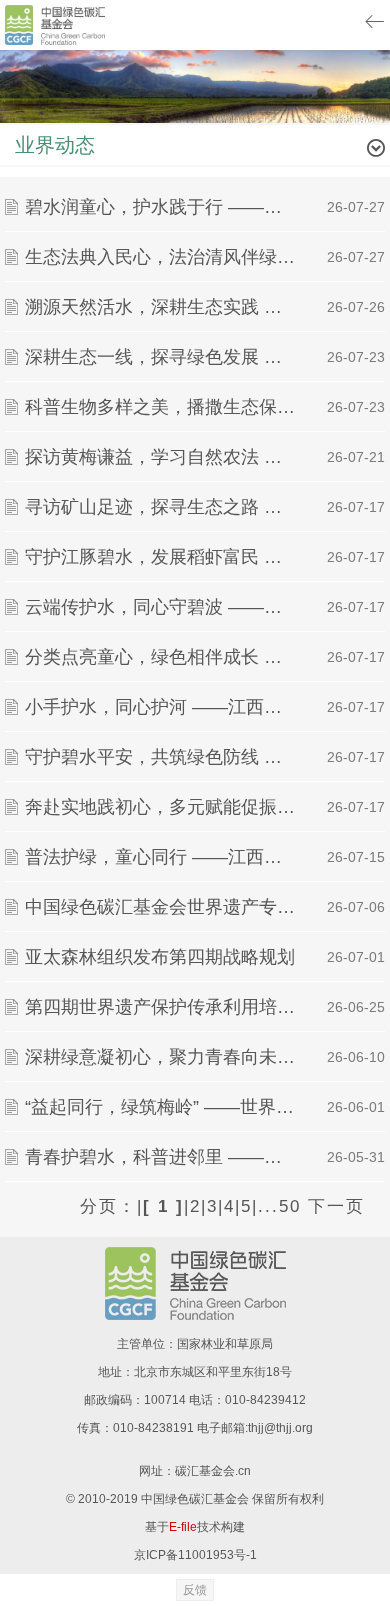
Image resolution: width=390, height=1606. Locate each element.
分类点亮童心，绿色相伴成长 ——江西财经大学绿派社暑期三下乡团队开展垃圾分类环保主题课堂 (162, 657)
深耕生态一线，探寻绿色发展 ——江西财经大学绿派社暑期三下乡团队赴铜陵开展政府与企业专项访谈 (162, 357)
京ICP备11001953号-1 (195, 1555)
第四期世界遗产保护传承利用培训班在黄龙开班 (162, 1007)
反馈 (195, 1590)
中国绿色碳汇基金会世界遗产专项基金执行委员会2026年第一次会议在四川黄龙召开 (162, 907)
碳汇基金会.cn (213, 1471)
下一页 (336, 1206)
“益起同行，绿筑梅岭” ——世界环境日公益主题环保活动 (162, 1107)
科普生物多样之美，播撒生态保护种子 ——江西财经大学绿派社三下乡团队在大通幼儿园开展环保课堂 (162, 407)
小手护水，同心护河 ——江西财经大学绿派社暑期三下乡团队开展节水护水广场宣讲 (162, 707)
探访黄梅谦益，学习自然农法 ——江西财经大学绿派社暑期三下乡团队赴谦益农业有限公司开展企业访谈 (162, 457)
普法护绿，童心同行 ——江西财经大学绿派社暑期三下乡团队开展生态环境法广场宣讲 (162, 857)
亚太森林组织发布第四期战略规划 (160, 957)
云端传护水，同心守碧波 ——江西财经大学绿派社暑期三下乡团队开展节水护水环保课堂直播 (162, 607)
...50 (279, 1206)
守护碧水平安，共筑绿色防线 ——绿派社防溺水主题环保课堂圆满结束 (162, 757)
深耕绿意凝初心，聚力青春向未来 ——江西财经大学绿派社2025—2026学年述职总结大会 (162, 1057)
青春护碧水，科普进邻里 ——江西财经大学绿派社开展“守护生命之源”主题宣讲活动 (162, 1157)
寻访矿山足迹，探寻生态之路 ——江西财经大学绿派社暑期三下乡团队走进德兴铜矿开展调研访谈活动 (162, 507)
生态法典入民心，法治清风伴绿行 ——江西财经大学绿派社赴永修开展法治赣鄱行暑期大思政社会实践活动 (162, 257)
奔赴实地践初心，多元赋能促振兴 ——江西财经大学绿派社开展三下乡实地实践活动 (162, 807)
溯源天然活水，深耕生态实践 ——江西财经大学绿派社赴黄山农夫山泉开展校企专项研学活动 (162, 307)
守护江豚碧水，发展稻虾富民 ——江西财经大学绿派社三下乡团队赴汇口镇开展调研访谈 (162, 557)
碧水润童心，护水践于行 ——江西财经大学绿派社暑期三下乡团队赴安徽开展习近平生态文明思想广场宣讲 (162, 207)
